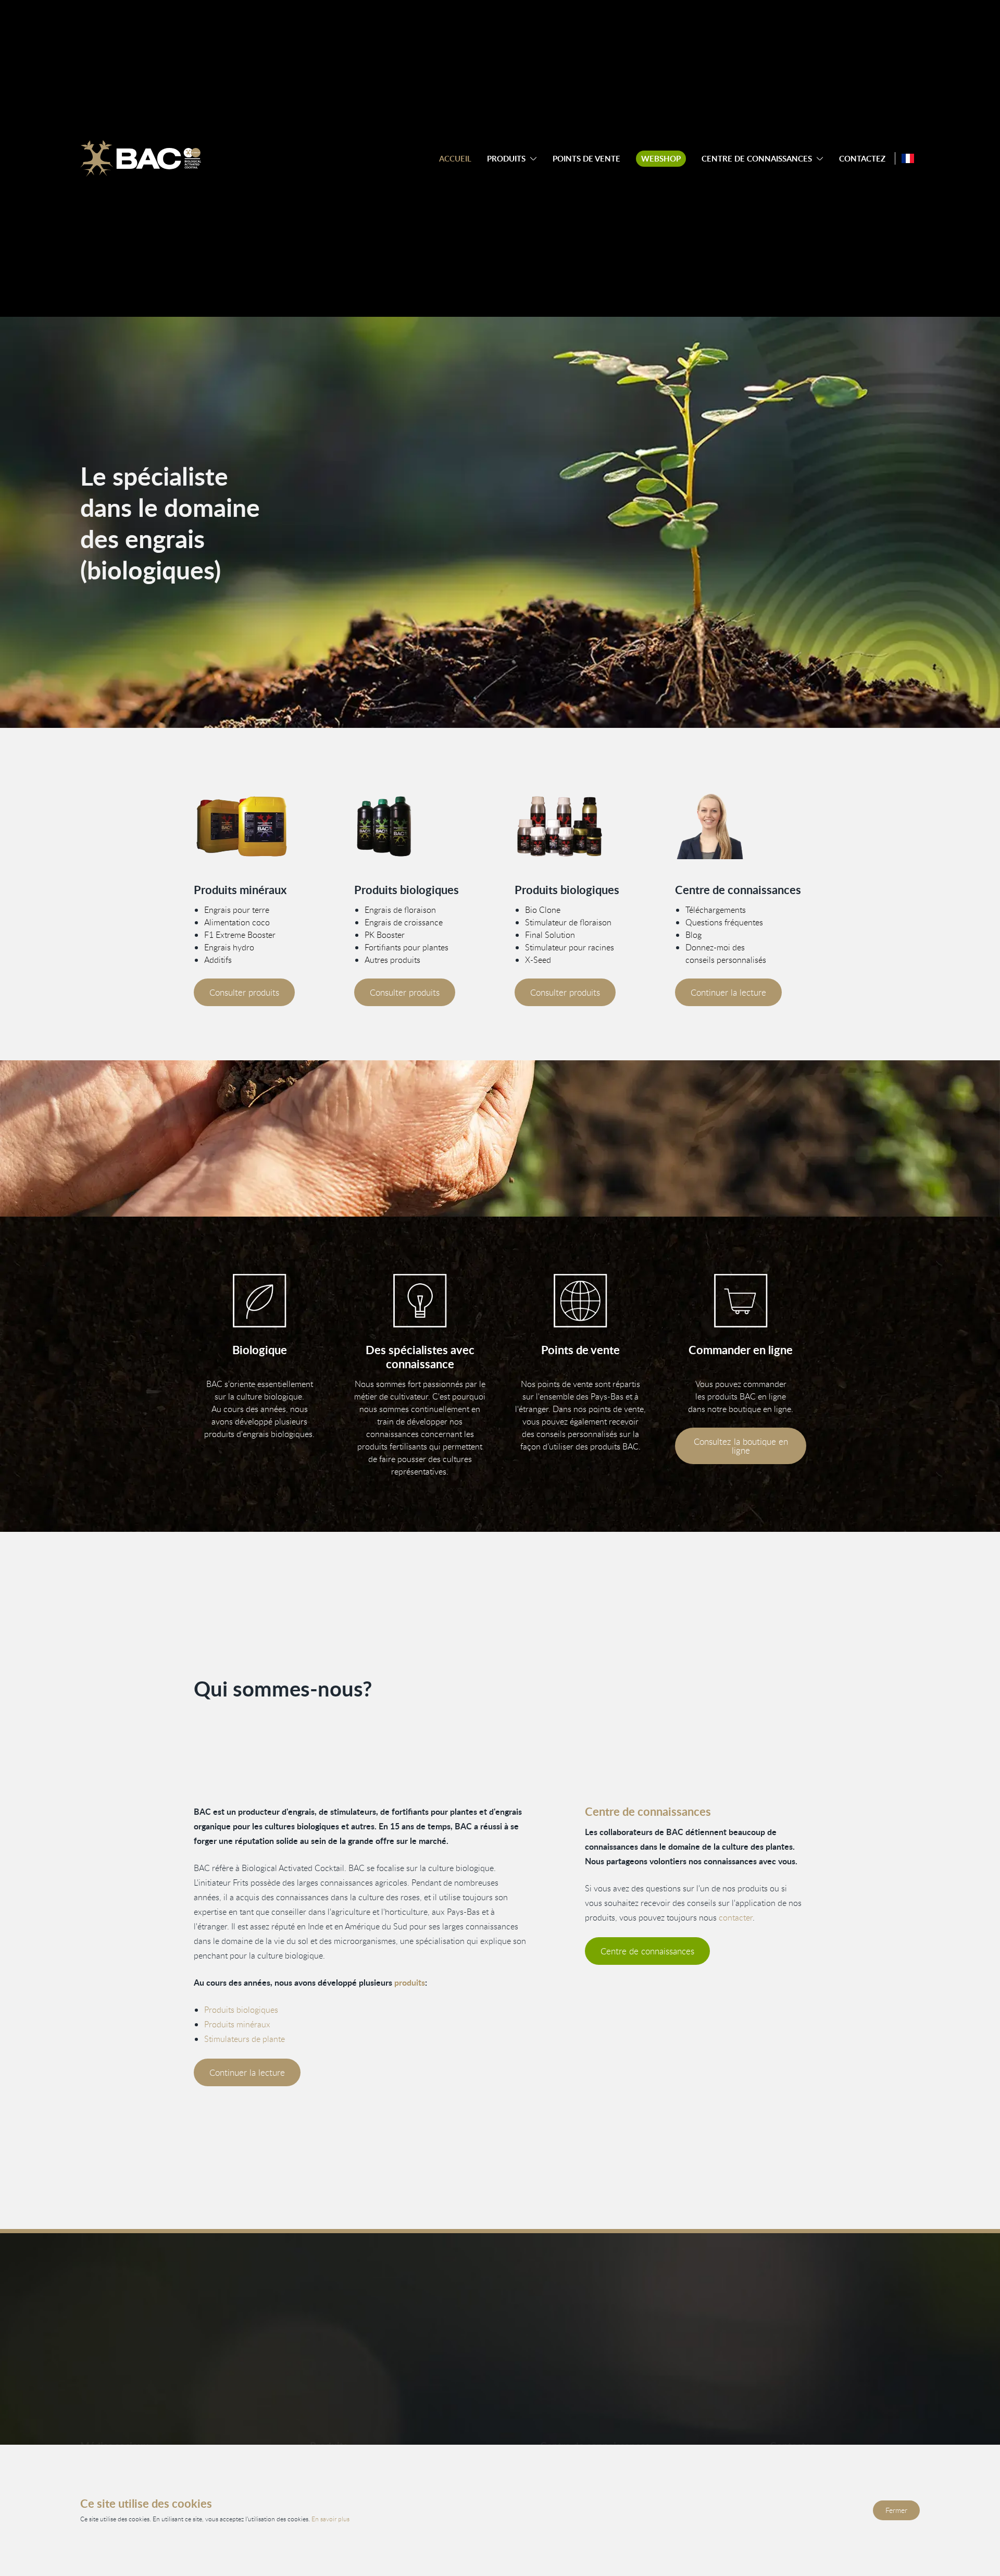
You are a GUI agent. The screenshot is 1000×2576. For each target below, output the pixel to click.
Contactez (862, 159)
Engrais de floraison (400, 910)
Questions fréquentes (724, 922)
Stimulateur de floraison (568, 922)
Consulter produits (244, 992)
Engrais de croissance (404, 922)
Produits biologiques (241, 2010)
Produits (506, 159)
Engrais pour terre (237, 910)
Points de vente (586, 159)
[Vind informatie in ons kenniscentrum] (420, 1301)
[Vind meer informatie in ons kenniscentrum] (741, 826)
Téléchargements (716, 910)
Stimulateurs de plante (245, 2039)
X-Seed (538, 960)
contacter (736, 1917)
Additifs (218, 960)
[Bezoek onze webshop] (741, 1301)
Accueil (455, 159)
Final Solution (550, 935)
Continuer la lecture (728, 992)
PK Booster (385, 935)
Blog (693, 935)
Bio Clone (543, 910)
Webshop (661, 159)
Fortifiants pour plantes (407, 947)
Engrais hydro (229, 947)
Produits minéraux (237, 2024)
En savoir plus (330, 2519)
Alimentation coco (237, 922)
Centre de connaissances (757, 159)
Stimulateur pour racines (570, 947)
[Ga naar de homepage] (141, 158)
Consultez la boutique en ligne (741, 1446)
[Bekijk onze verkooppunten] (580, 1301)
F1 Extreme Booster (240, 935)
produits (410, 1982)
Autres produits (392, 960)
